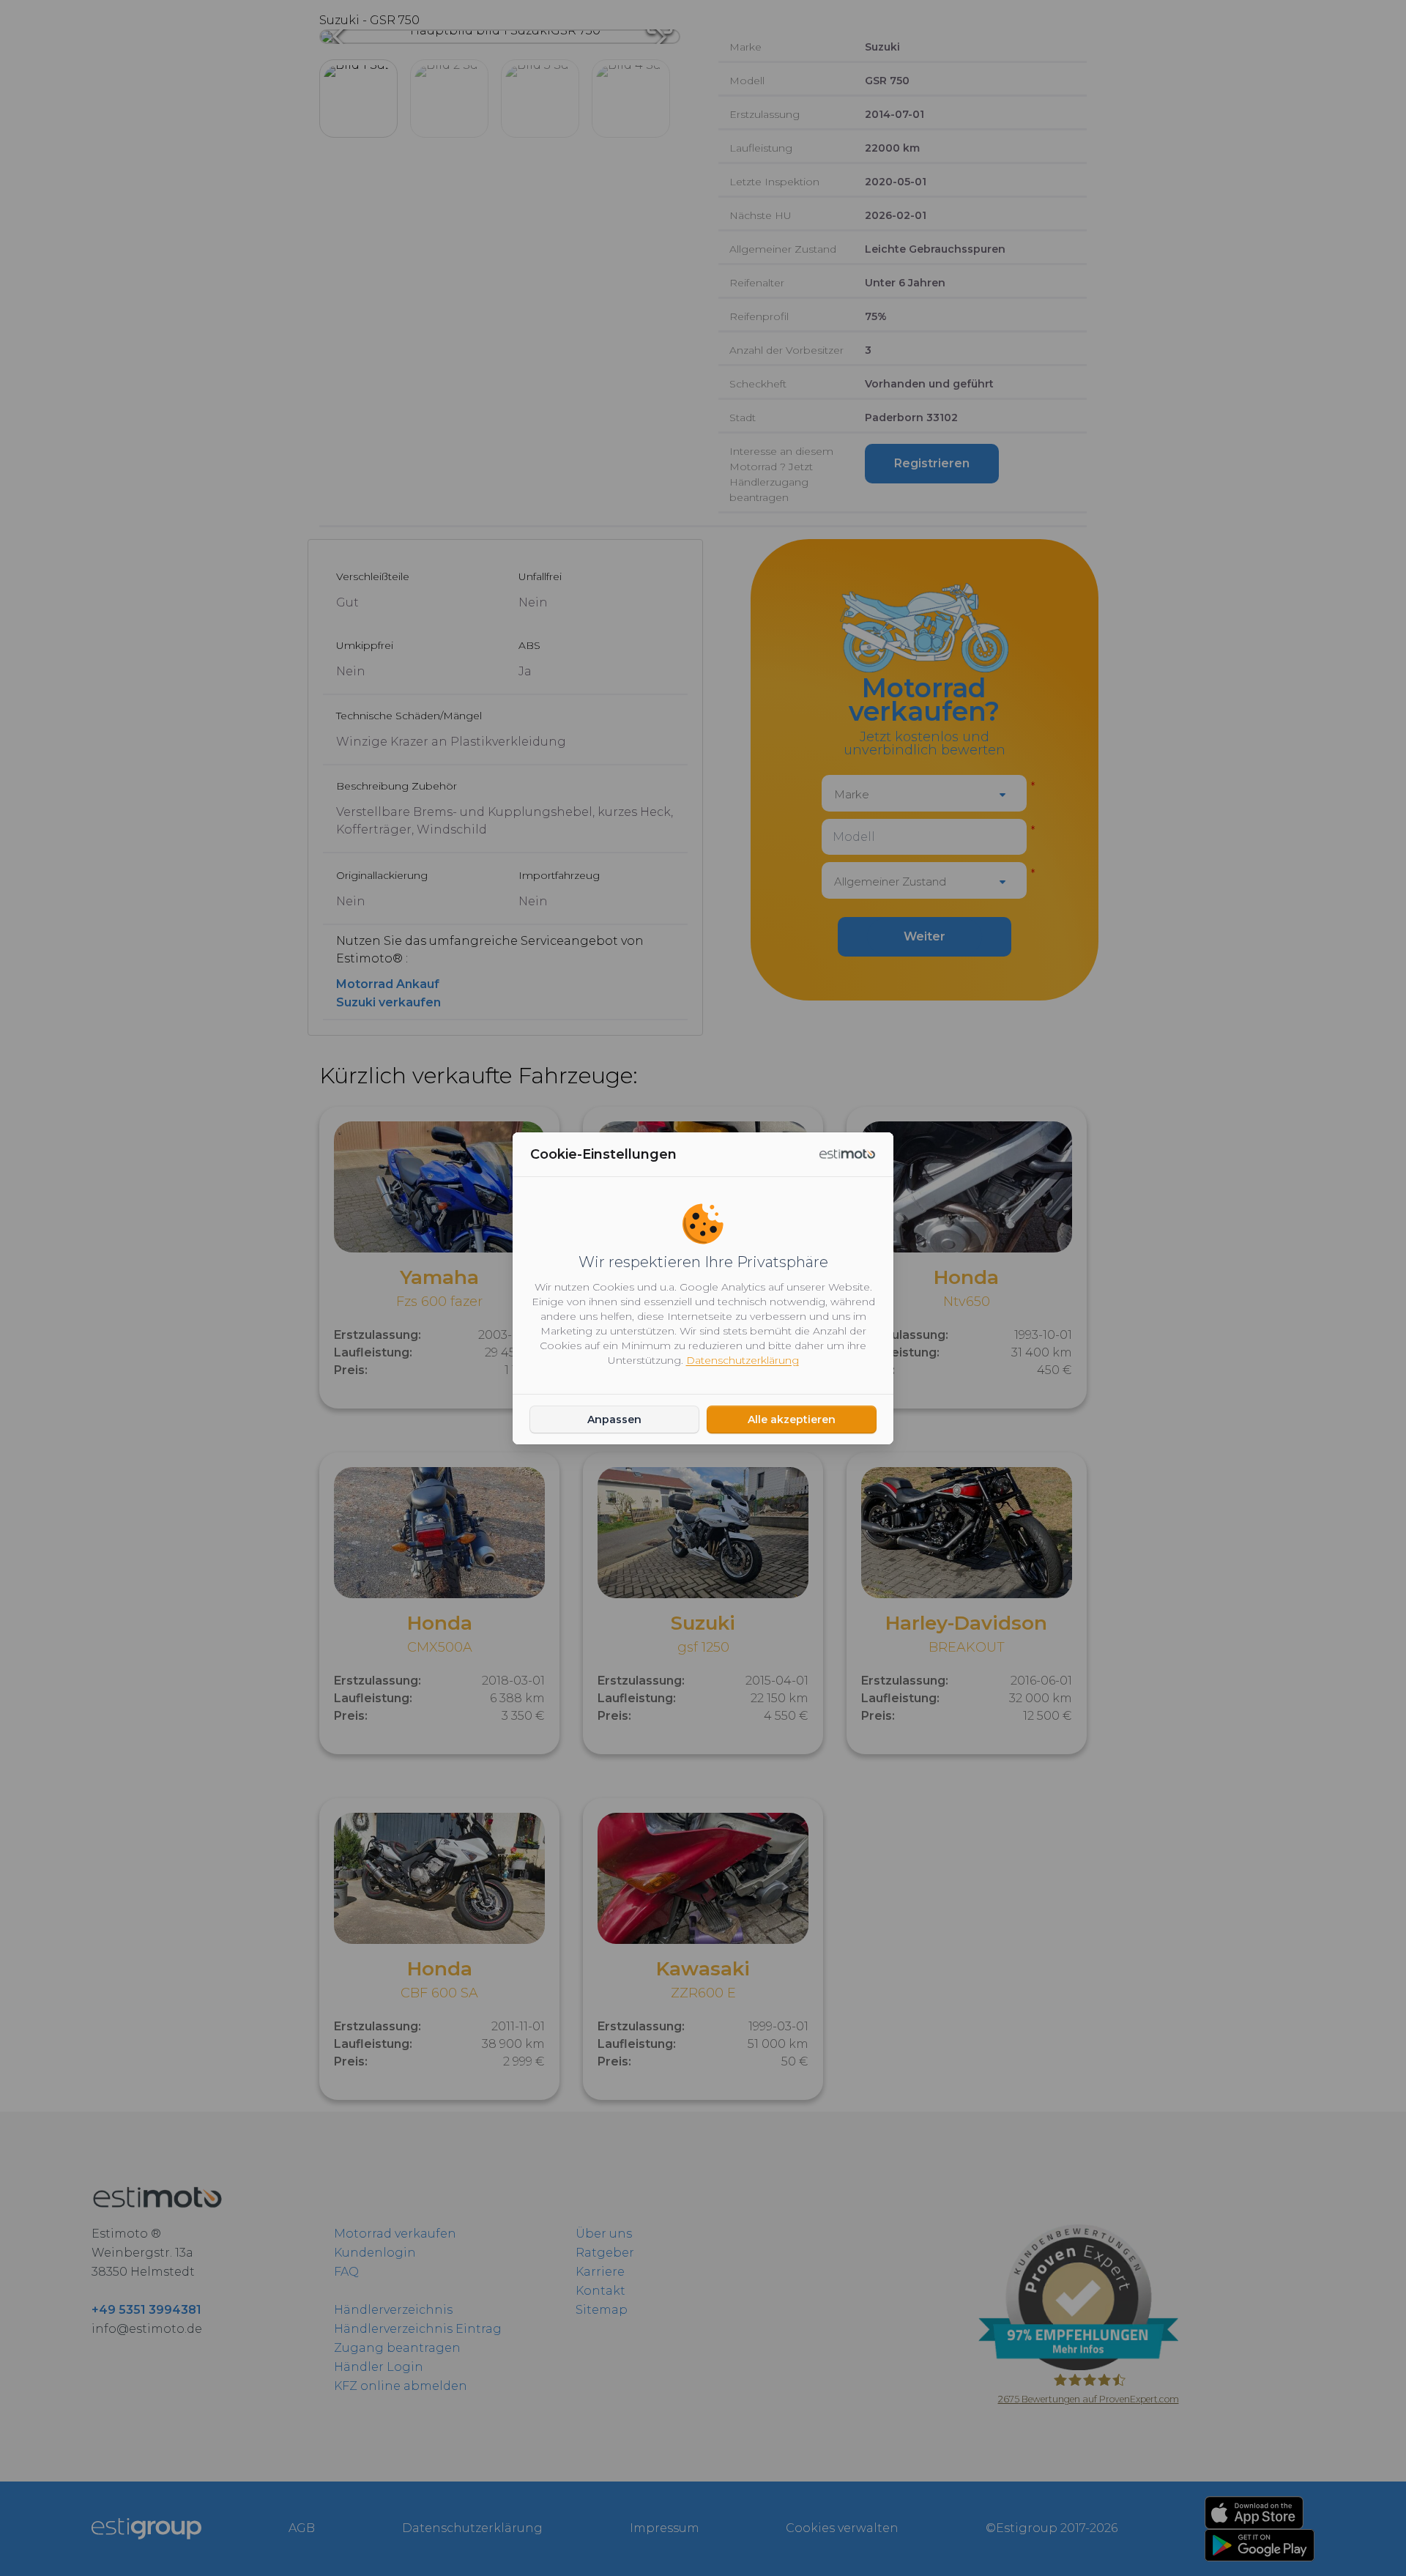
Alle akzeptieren (792, 1419)
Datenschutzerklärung (743, 1360)
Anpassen (614, 1419)
